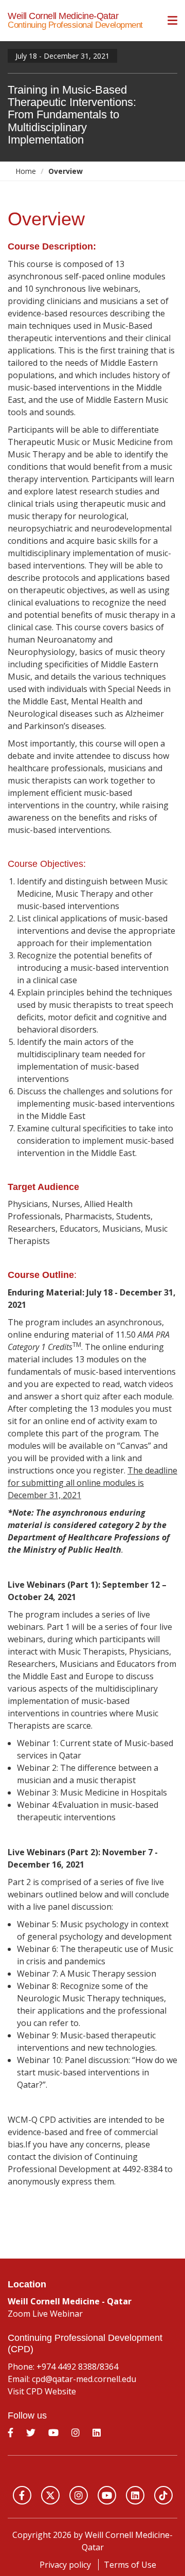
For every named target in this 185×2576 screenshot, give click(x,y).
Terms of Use (130, 2565)
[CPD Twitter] (32, 2436)
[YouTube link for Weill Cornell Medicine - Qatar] (107, 2495)
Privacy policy (65, 2565)
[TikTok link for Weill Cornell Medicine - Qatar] (163, 2495)
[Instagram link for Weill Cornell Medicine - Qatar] (79, 2495)
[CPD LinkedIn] (98, 2436)
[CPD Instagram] (77, 2436)
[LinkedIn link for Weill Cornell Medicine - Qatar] (135, 2495)
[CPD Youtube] (55, 2436)
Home (26, 171)
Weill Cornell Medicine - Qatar (92, 2472)
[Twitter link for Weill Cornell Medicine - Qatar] (50, 2495)
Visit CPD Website (42, 2391)
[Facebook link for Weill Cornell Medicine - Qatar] (22, 2495)
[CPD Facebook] (12, 2436)
